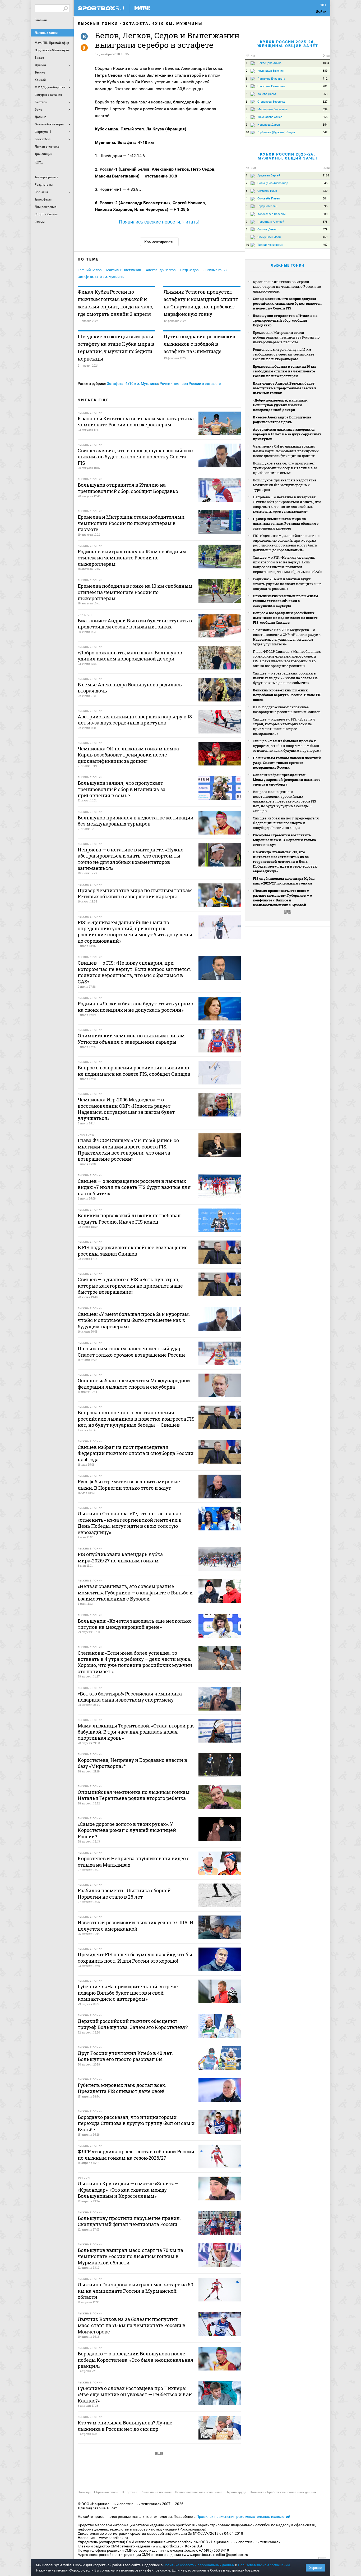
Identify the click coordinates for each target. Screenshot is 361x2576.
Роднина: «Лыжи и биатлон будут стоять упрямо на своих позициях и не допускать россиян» (287, 584)
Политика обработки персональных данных (283, 2492)
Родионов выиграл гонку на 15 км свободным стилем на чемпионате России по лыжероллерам (284, 354)
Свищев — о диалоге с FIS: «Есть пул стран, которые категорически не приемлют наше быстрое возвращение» (284, 726)
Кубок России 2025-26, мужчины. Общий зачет (288, 156)
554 (325, 125)
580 (325, 214)
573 (325, 222)
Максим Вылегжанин (124, 270)
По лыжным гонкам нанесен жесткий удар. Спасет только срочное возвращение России (287, 763)
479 (325, 229)
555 (325, 117)
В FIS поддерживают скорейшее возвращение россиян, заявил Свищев (287, 709)
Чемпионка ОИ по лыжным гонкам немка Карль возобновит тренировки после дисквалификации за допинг (286, 451)
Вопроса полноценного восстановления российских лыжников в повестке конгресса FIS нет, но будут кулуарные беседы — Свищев (284, 801)
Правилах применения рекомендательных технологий (243, 2516)
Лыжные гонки (46, 33)
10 (247, 132)
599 (325, 109)
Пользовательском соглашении (264, 2565)
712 (325, 79)
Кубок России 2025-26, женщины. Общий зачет (288, 44)
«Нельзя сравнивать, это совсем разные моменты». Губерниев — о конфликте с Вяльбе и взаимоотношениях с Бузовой (282, 898)
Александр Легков (161, 270)
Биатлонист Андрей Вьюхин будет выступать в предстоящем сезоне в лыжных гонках (285, 388)
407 (325, 245)
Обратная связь (106, 2492)
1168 (326, 175)
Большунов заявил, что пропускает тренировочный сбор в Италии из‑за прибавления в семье (285, 468)
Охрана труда (236, 2492)
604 (325, 199)
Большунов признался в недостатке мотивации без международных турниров (285, 485)
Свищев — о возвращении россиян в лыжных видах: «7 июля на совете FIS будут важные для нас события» (286, 678)
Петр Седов (189, 270)
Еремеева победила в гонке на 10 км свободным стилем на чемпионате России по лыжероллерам (284, 371)
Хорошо (315, 2568)
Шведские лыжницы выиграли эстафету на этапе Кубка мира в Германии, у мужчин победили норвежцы (116, 348)
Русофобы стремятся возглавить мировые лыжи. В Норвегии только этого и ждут (284, 840)
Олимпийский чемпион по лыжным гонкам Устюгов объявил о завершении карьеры (286, 601)
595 (325, 206)
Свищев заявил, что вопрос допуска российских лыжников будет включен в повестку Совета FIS (287, 303)
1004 (326, 63)
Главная (41, 20)
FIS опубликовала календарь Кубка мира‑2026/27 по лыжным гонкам (284, 881)
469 (325, 237)
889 (325, 71)
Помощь (84, 2492)
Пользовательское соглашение (199, 2492)
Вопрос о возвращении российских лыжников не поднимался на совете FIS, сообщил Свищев (285, 618)
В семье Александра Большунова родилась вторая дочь (282, 420)
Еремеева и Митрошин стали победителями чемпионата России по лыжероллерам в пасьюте (286, 337)
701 (325, 86)
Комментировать (159, 242)
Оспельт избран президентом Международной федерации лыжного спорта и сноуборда (287, 779)
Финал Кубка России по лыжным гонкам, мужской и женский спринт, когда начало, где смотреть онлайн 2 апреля (115, 303)
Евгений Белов (90, 270)
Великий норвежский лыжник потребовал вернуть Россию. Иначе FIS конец (287, 695)
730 (325, 191)
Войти (321, 11)
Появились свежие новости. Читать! (159, 222)
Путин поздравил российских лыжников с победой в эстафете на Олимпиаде (200, 344)
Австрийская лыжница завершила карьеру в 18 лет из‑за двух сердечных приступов (287, 434)
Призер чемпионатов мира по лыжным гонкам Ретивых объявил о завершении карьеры (286, 523)
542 (325, 132)
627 (325, 102)
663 (325, 94)
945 (325, 183)
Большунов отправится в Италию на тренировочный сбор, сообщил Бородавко (285, 320)
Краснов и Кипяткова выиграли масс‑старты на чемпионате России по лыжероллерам (287, 286)
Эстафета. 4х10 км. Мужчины (163, 24)
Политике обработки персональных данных (199, 2565)
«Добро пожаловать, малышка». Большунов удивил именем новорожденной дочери (281, 405)
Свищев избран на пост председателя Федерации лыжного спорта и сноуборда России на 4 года (286, 823)
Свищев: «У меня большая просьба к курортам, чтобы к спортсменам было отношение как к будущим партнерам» (287, 746)
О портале (129, 2492)
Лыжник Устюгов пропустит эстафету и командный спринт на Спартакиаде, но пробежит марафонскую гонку (201, 303)
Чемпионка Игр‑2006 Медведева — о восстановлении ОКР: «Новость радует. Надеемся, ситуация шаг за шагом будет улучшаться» (287, 637)
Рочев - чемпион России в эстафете (190, 384)
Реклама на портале (156, 2492)
